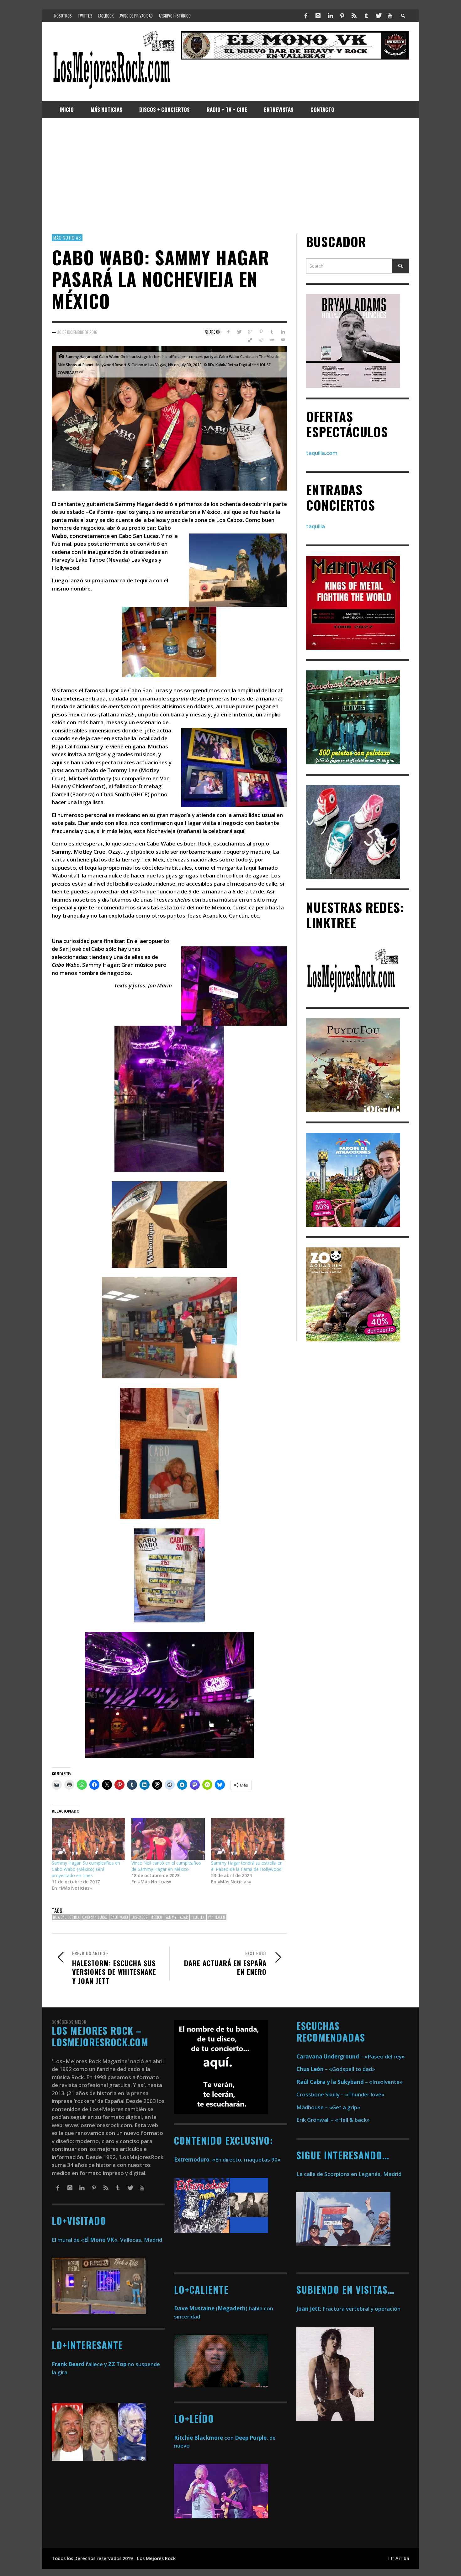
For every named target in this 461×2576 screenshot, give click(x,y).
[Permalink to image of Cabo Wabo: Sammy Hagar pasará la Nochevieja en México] (169, 417)
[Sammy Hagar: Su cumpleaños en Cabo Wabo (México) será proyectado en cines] (88, 1839)
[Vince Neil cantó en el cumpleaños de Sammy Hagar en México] (168, 1839)
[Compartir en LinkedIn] (283, 332)
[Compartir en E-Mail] (283, 340)
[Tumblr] (366, 16)
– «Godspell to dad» (336, 2069)
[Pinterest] (342, 16)
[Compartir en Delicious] (250, 340)
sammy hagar (177, 1918)
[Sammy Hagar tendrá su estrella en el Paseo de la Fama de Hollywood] (248, 1839)
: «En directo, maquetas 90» (227, 2160)
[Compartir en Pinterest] (261, 332)
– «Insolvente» (350, 2082)
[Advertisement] (230, 176)
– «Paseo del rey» (351, 2056)
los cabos (139, 1918)
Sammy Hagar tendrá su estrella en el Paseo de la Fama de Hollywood (247, 1866)
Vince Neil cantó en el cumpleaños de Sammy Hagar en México (166, 1866)
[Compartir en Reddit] (261, 340)
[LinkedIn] (330, 16)
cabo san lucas (95, 1918)
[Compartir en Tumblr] (272, 332)
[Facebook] (306, 16)
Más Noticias (67, 237)
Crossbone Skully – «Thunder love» (340, 2094)
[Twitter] (378, 16)
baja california (66, 1918)
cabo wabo (119, 1918)
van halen (217, 1918)
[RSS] (354, 16)
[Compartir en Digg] (272, 340)
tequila (198, 1918)
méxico (156, 1918)
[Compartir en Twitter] (239, 332)
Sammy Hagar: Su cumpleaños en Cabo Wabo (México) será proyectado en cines (86, 1869)
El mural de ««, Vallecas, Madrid (107, 2240)
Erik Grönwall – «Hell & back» (333, 2120)
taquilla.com (322, 453)
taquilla (315, 526)
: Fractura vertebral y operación (348, 2309)
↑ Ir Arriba (398, 2558)
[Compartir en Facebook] (228, 332)
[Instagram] (318, 16)
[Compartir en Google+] (250, 332)
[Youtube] (390, 16)
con (204, 2438)
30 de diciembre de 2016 (77, 332)
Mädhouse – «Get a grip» (328, 2107)
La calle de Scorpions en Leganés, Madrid (350, 2174)
